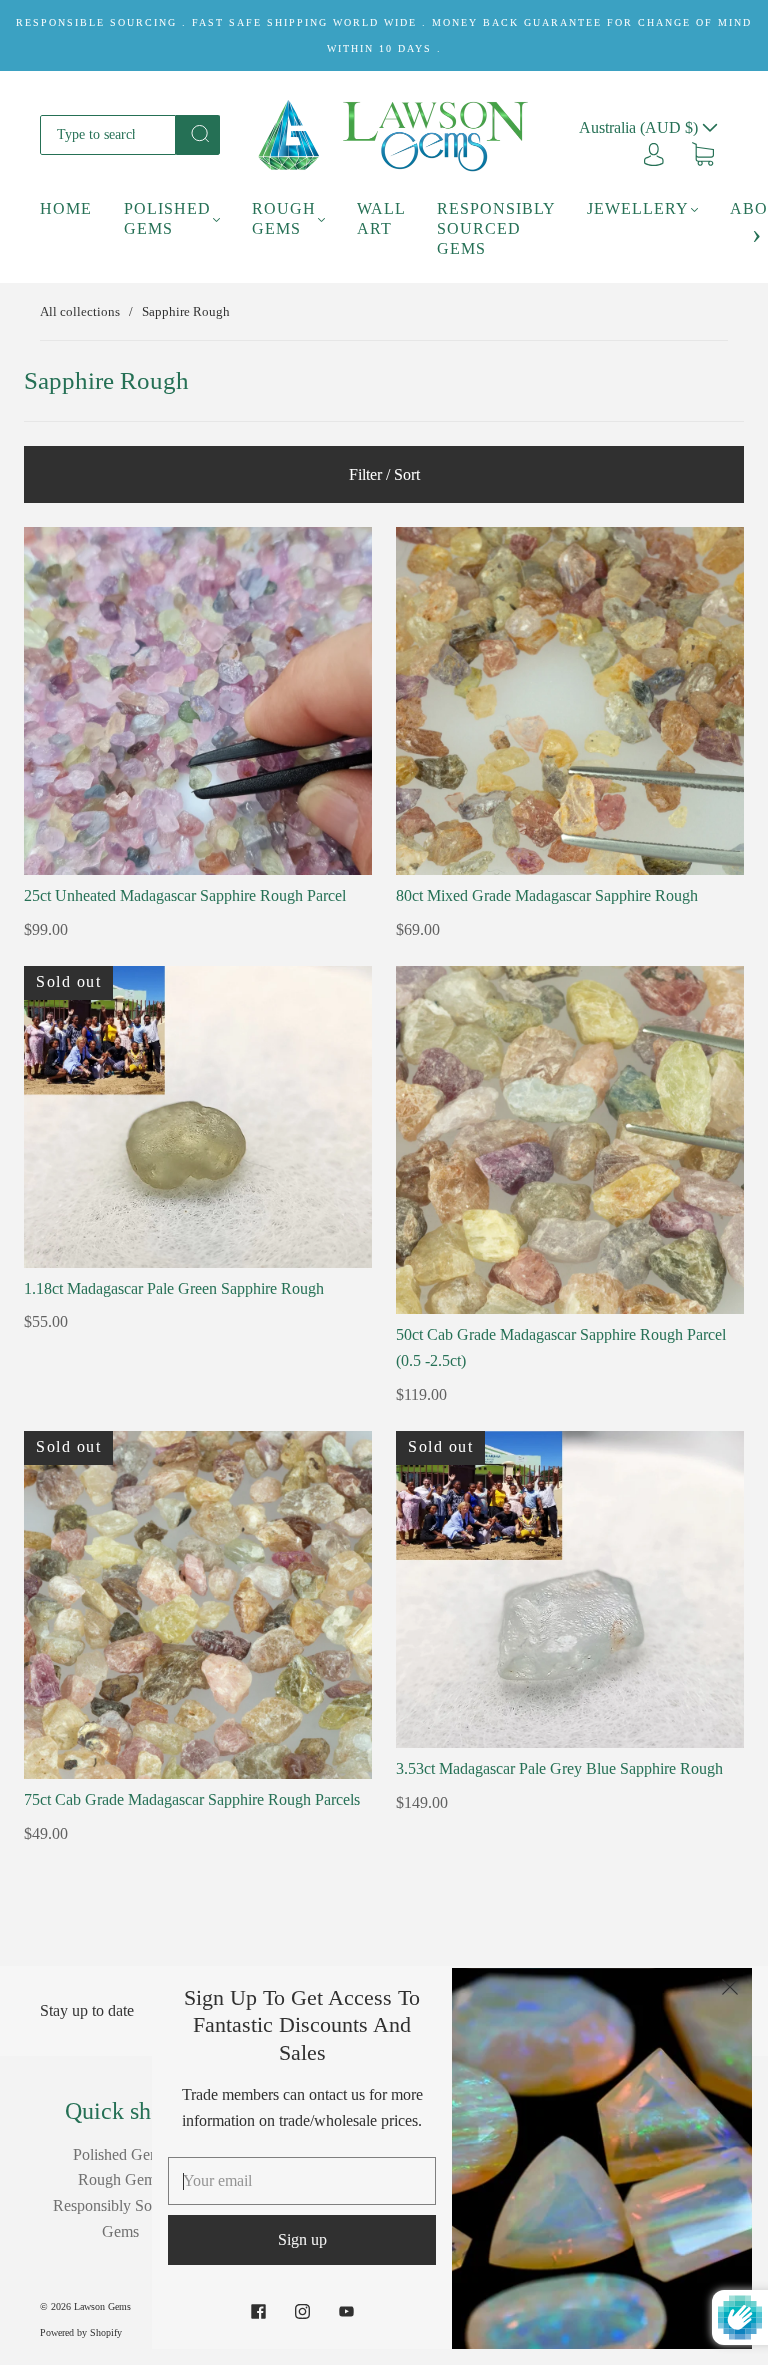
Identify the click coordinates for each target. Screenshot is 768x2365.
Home (66, 208)
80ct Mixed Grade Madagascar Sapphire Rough (547, 895)
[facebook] (258, 2311)
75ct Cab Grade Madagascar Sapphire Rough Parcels (192, 1799)
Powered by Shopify (81, 2332)
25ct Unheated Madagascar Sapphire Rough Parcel (185, 895)
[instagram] (302, 2311)
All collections (80, 311)
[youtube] (346, 2311)
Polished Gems (167, 218)
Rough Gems (284, 218)
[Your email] (302, 2181)
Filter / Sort (384, 474)
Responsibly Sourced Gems (496, 228)
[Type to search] (108, 135)
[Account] (654, 152)
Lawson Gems (102, 2306)
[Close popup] (730, 1990)
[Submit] (198, 133)
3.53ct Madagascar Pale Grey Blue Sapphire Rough (559, 1768)
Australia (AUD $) (640, 127)
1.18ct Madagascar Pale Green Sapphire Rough (174, 1288)
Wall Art (381, 218)
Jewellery (638, 208)
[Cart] (703, 152)
